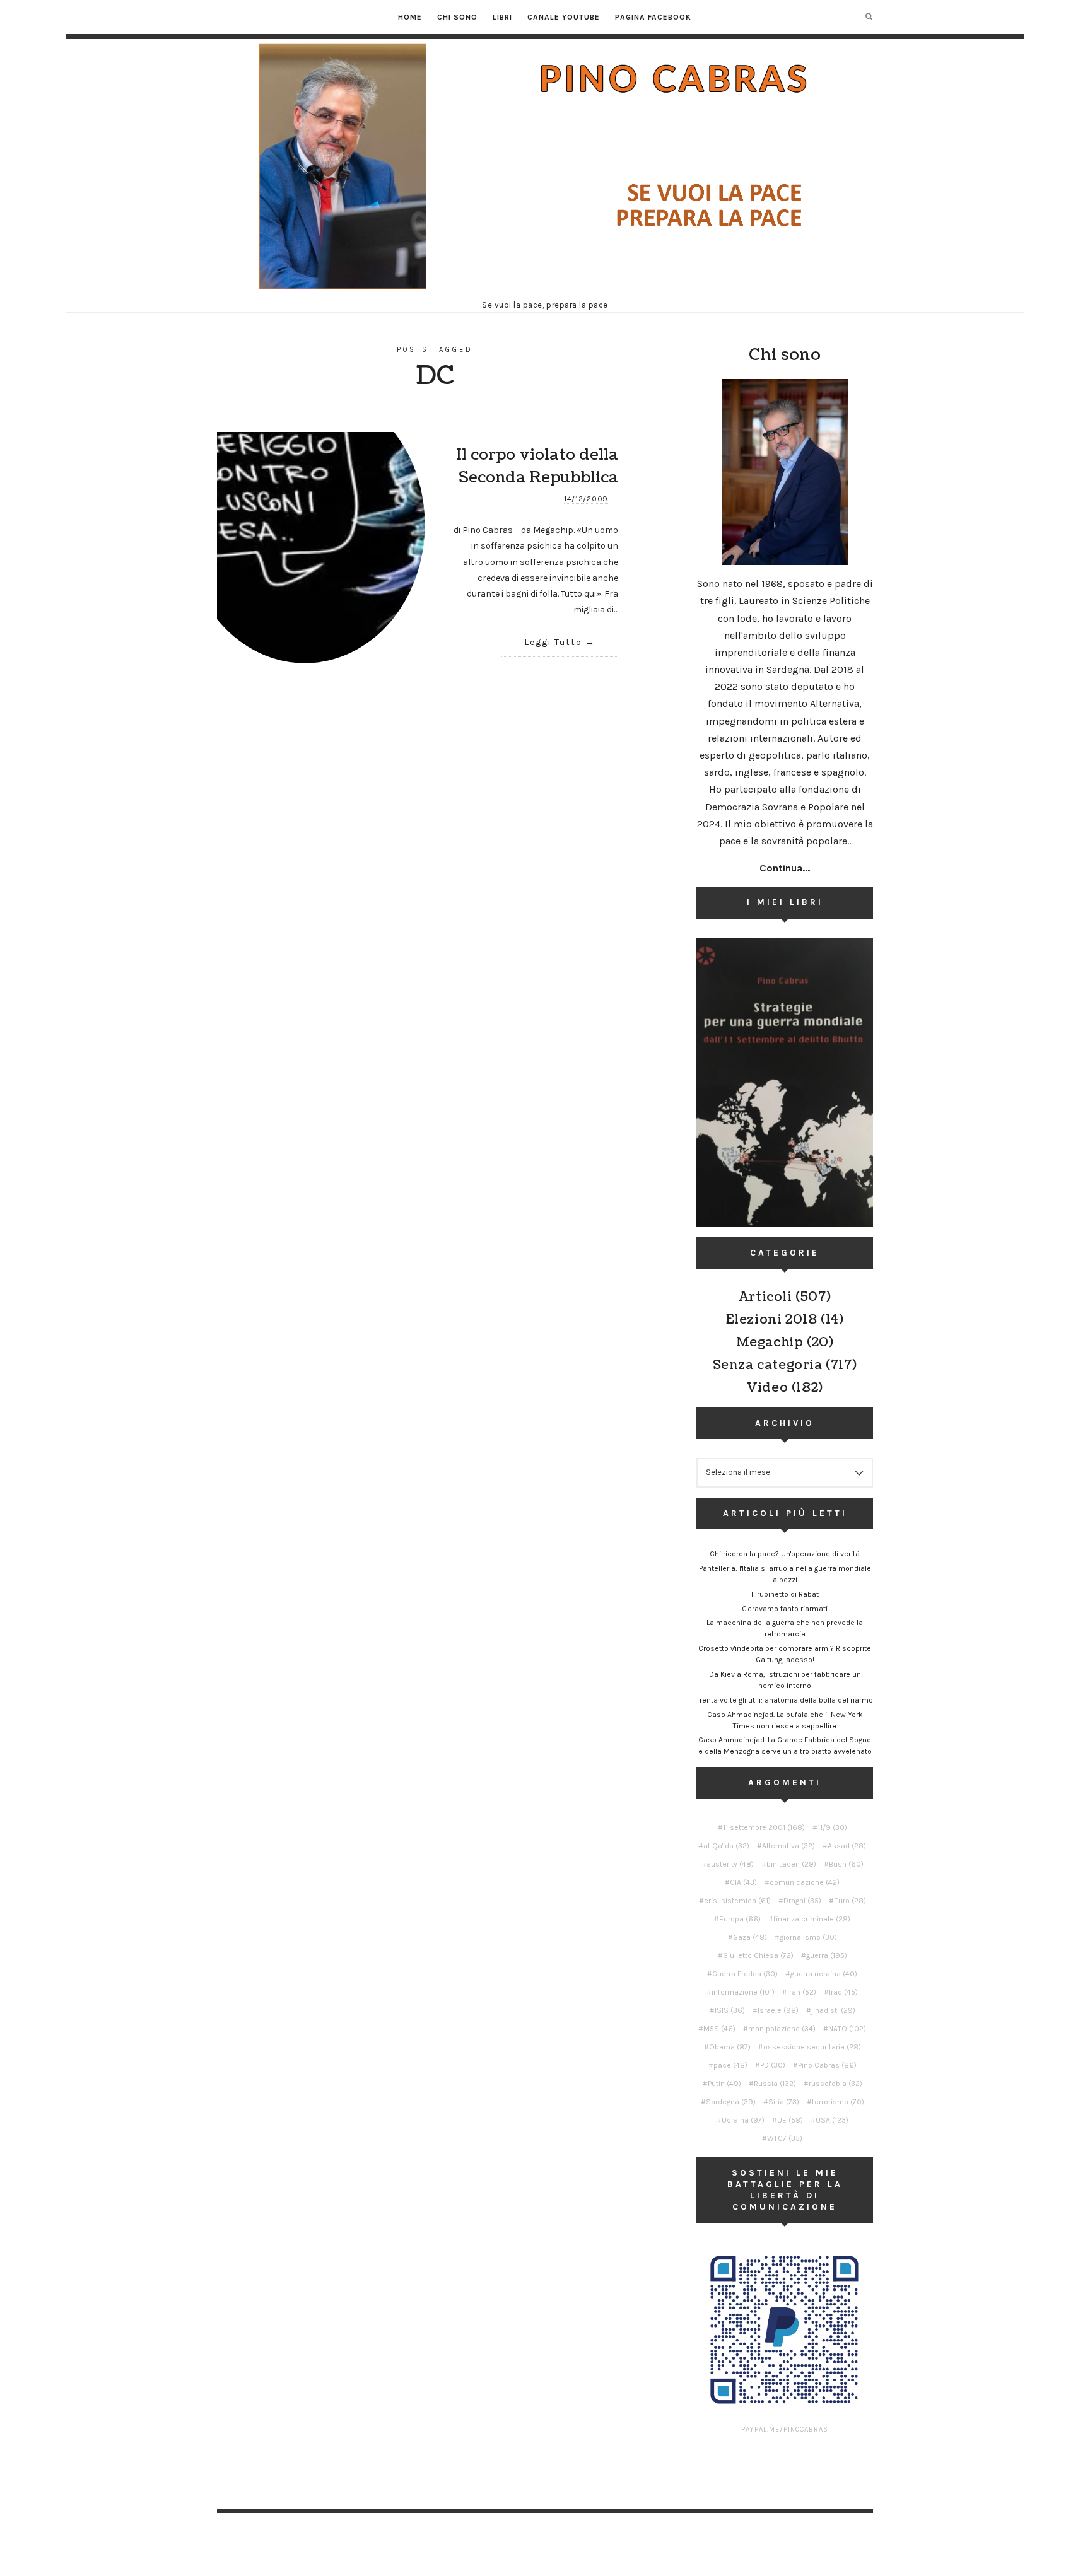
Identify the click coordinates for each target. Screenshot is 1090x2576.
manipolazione (782, 2029)
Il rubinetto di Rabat (785, 1594)
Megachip (770, 1343)
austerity (730, 1864)
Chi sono (457, 17)
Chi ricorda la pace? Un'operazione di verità (785, 1554)
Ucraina (743, 2120)
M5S (719, 2029)
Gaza (750, 1937)
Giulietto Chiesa (758, 1955)
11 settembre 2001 (764, 1827)
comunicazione (805, 1882)
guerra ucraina (824, 1974)
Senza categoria (768, 1365)
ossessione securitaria (812, 2047)
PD (773, 2065)
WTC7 (785, 2138)
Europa (740, 1919)
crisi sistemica (737, 1901)
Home (410, 17)
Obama (730, 2047)
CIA (743, 1882)
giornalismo (808, 1937)
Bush (846, 1864)
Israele (778, 2010)
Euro (850, 1901)
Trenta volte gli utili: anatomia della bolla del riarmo (785, 1700)
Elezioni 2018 (772, 1320)
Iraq (843, 1992)
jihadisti (833, 2010)
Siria (784, 2102)
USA (832, 2120)
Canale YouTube (564, 17)
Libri (502, 17)
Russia (775, 2084)
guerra (827, 1955)
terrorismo (838, 2102)
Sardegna (731, 2102)
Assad (847, 1846)
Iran (802, 1992)
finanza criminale (812, 1919)
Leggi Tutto (553, 642)
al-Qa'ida (726, 1846)
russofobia (835, 2084)
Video (767, 1388)
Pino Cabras (827, 2065)
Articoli (765, 1297)
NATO (847, 2029)
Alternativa (788, 1846)
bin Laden (791, 1864)
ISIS (730, 2010)
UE (790, 2120)
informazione (743, 1992)
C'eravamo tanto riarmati (785, 1609)
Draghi (802, 1901)
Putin (724, 2084)
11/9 (832, 1827)
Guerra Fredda (745, 1974)
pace (730, 2065)
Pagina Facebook (653, 17)
